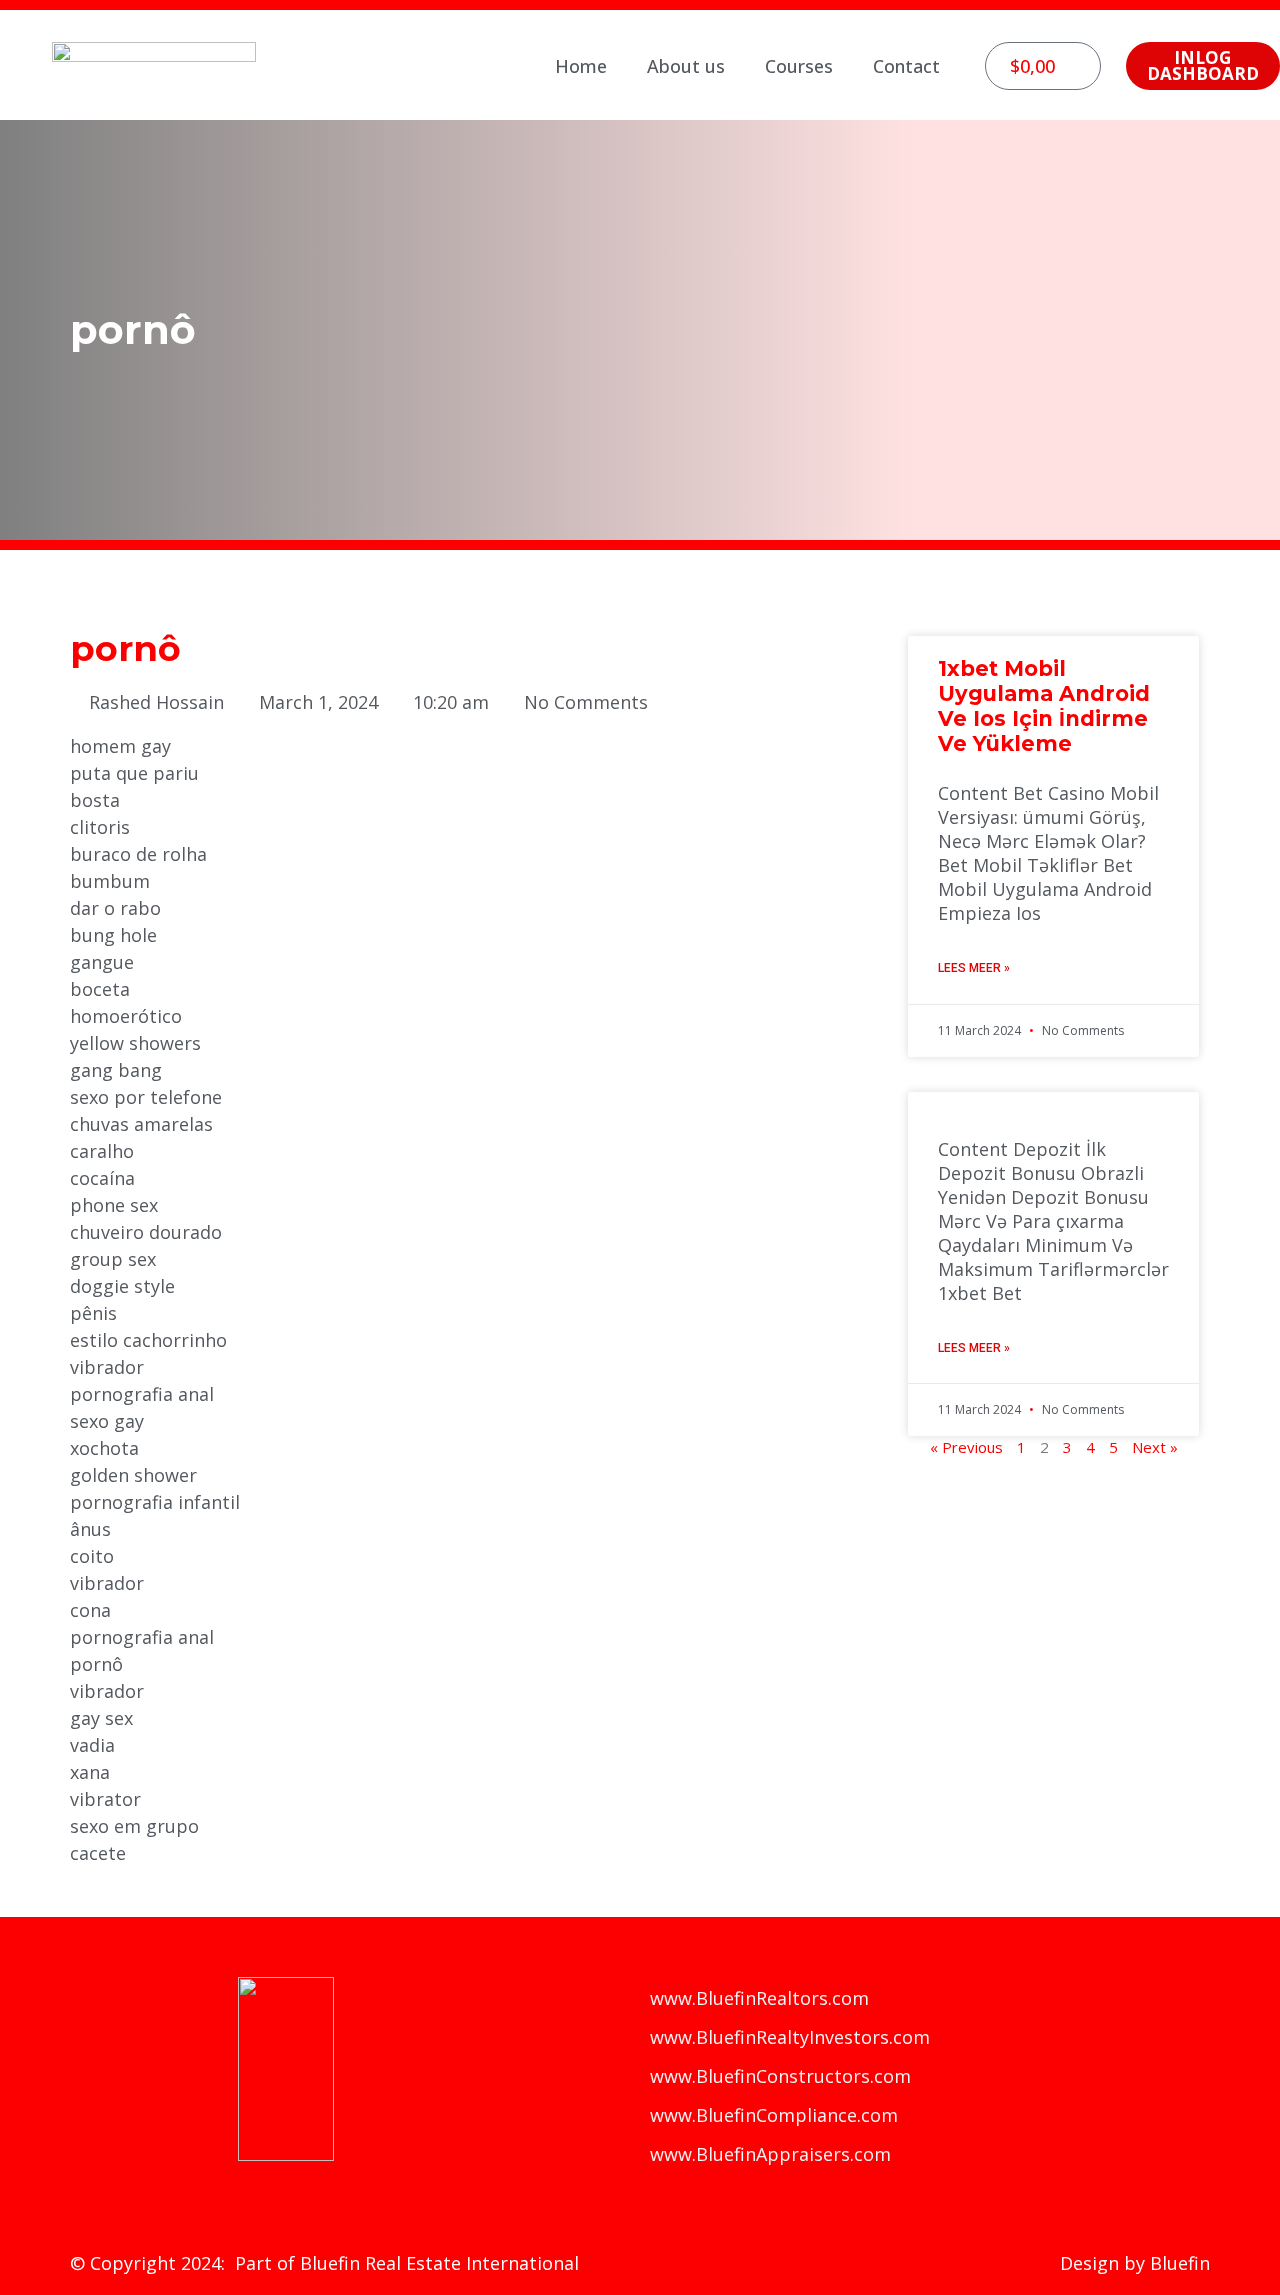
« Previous (966, 1447)
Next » (1155, 1447)
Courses (799, 66)
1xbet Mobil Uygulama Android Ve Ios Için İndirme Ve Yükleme (1044, 706)
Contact (906, 66)
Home (581, 66)
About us (686, 66)
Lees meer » (974, 968)
